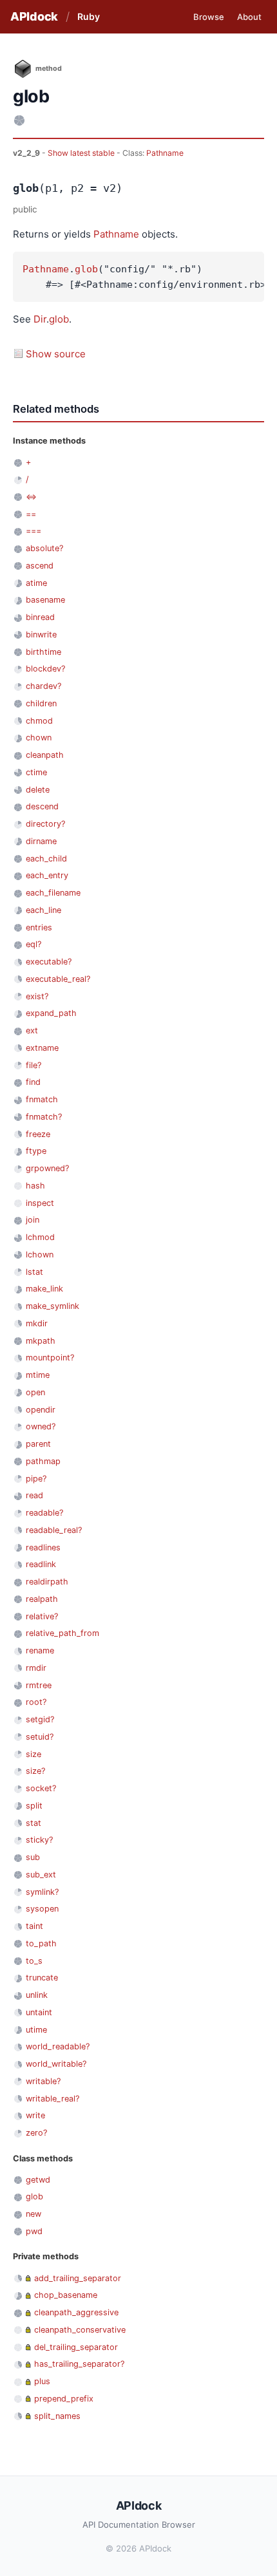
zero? (36, 2133)
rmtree (39, 1685)
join (33, 1220)
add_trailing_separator (78, 2278)
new (33, 2214)
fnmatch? (44, 1117)
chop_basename (66, 2295)
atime (36, 583)
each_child (46, 859)
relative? (42, 1616)
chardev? (43, 686)
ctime (36, 772)
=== (33, 531)
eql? (33, 944)
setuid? (40, 1737)
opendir (41, 1410)
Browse (209, 17)
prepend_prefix (64, 2399)
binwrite (41, 635)
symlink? (42, 1892)
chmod (39, 721)
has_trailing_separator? (79, 2364)
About (249, 17)
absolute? (44, 548)
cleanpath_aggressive (76, 2312)
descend (42, 806)
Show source (56, 354)
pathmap (43, 1461)
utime (36, 2030)
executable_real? (58, 979)
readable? (44, 1513)
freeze (38, 1134)
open (35, 1392)
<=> (31, 497)
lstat (34, 1272)
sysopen (42, 1909)
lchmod (40, 1237)
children (41, 703)
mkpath (41, 1341)
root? (36, 1702)
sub (33, 1857)
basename (45, 600)
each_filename (53, 893)
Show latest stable (82, 153)
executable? (49, 962)
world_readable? (58, 2046)
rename (40, 1650)
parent (38, 1444)
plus (42, 2381)
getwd (38, 2180)
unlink (37, 1995)
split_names (57, 2416)
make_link (44, 1289)
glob (86, 269)
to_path (41, 1943)
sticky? (39, 1840)
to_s (34, 1961)
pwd (34, 2231)
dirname (41, 841)
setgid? (40, 1719)
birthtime (43, 652)
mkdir (37, 1323)
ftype (36, 1151)
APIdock (34, 16)
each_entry (47, 875)
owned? (41, 1426)
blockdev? (45, 669)
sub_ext (41, 1875)
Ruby (89, 16)
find (33, 1082)
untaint (39, 2012)
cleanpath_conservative (80, 2330)
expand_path (51, 1013)
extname (42, 1048)
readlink (41, 1564)
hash (35, 1186)
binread (40, 617)
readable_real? (54, 1530)
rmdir (36, 1668)
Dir (40, 319)
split (34, 1806)
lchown (40, 1255)
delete (38, 790)
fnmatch (42, 1099)
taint (34, 1926)
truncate (42, 1978)
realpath (42, 1599)
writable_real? (53, 2099)
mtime (38, 1375)
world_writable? (56, 2064)
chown (39, 738)
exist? (37, 996)
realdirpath (47, 1582)
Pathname (165, 153)
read (34, 1495)
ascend (40, 566)
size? (35, 1771)
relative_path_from (62, 1633)
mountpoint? (50, 1358)
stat (33, 1823)
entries (39, 927)
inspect (40, 1203)
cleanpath (45, 755)
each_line (43, 910)
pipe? (36, 1479)
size (33, 1754)
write (35, 2115)
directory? (45, 824)
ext (32, 1030)
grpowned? (47, 1168)
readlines (43, 1547)
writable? (43, 2081)
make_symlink (53, 1306)
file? (33, 1065)
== (31, 514)
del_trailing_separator (76, 2347)
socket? (41, 1788)
